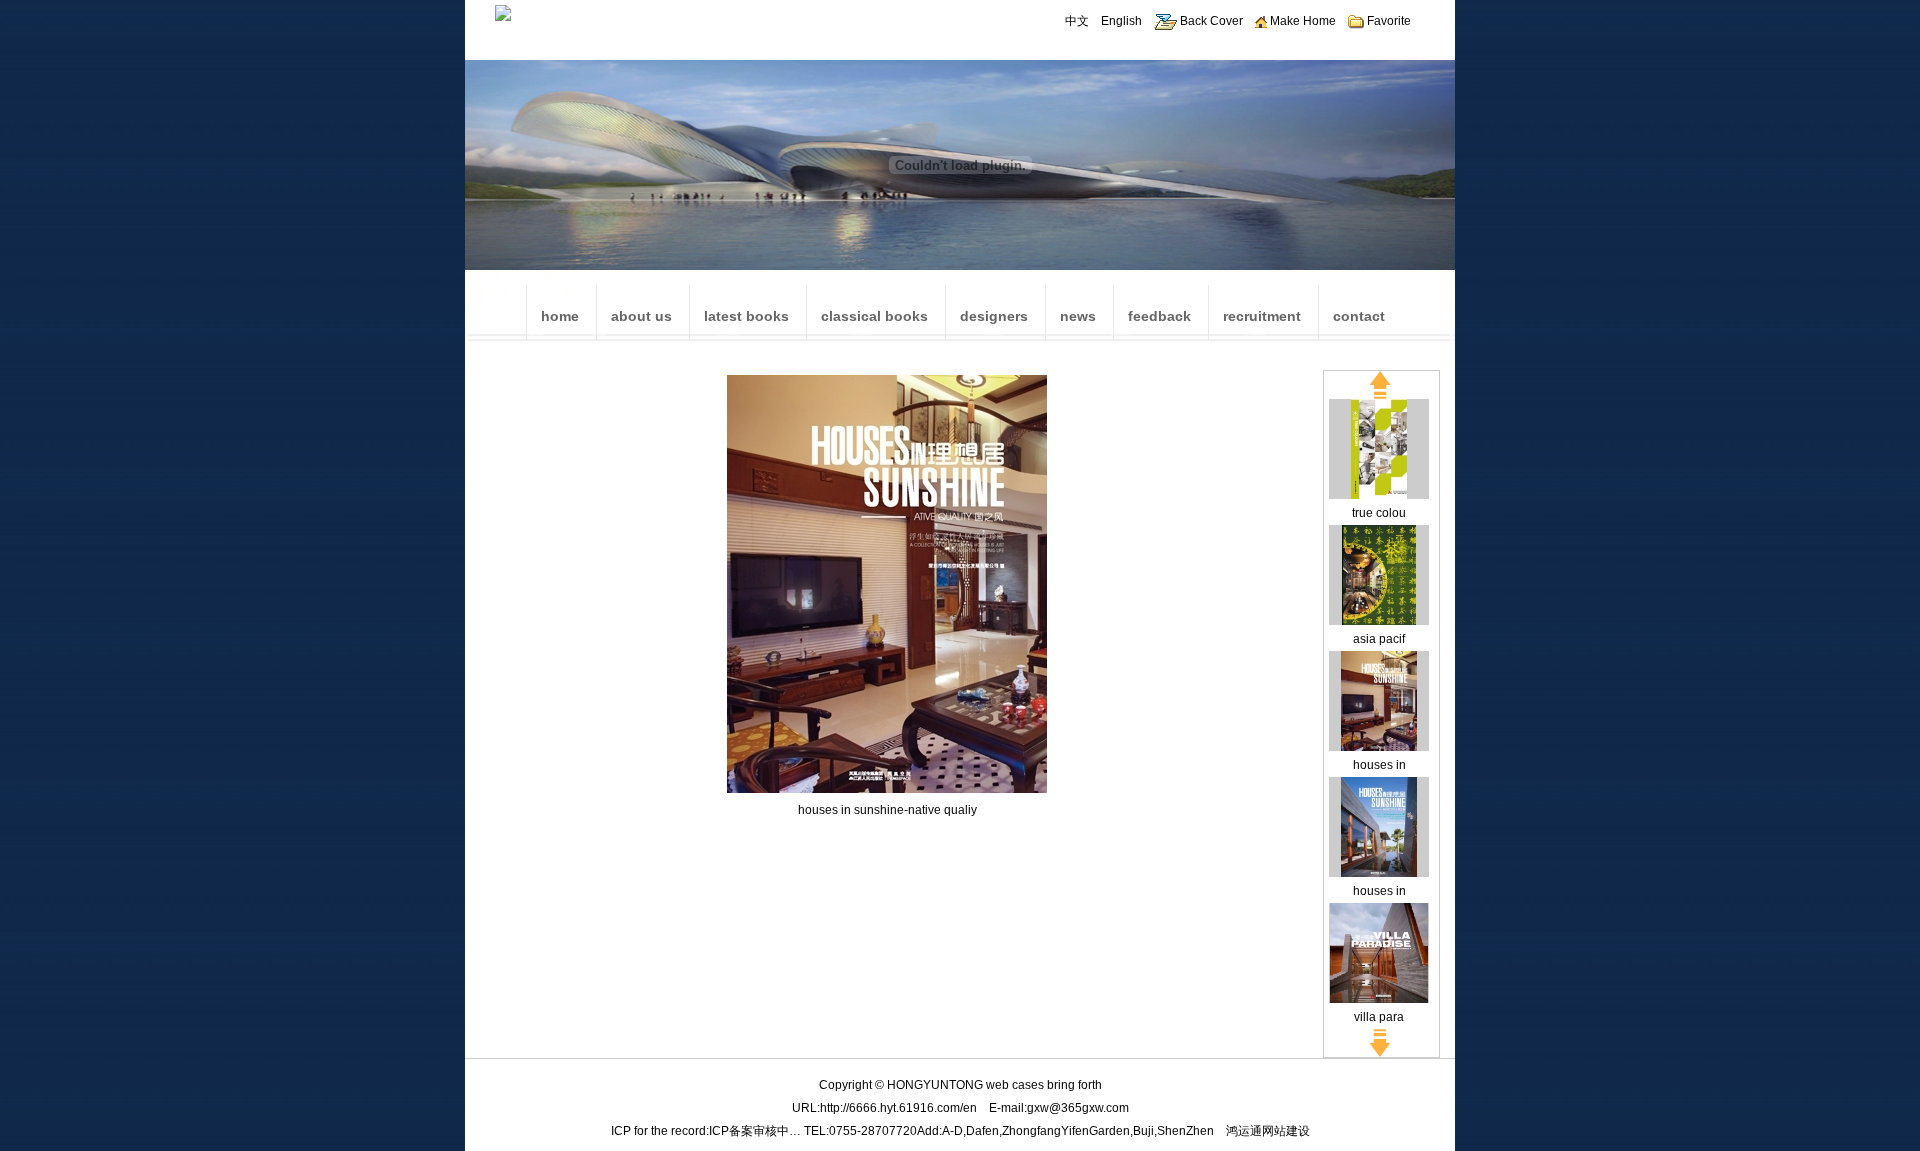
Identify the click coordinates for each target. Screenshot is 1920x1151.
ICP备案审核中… (755, 1131)
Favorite (1387, 21)
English (1121, 21)
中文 (1077, 21)
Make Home (1301, 21)
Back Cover (1210, 21)
